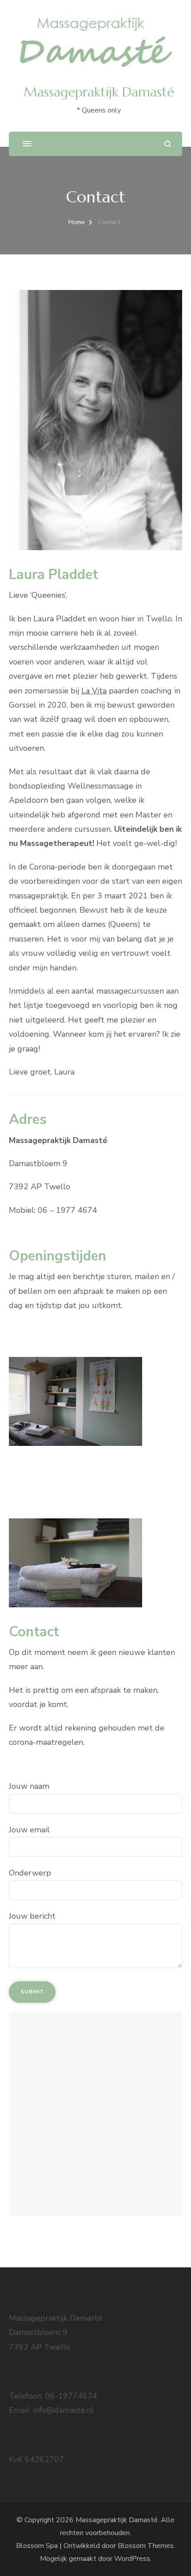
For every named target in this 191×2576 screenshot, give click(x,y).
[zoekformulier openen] (168, 144)
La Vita (94, 691)
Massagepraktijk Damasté (99, 92)
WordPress (132, 2559)
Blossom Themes (146, 2546)
